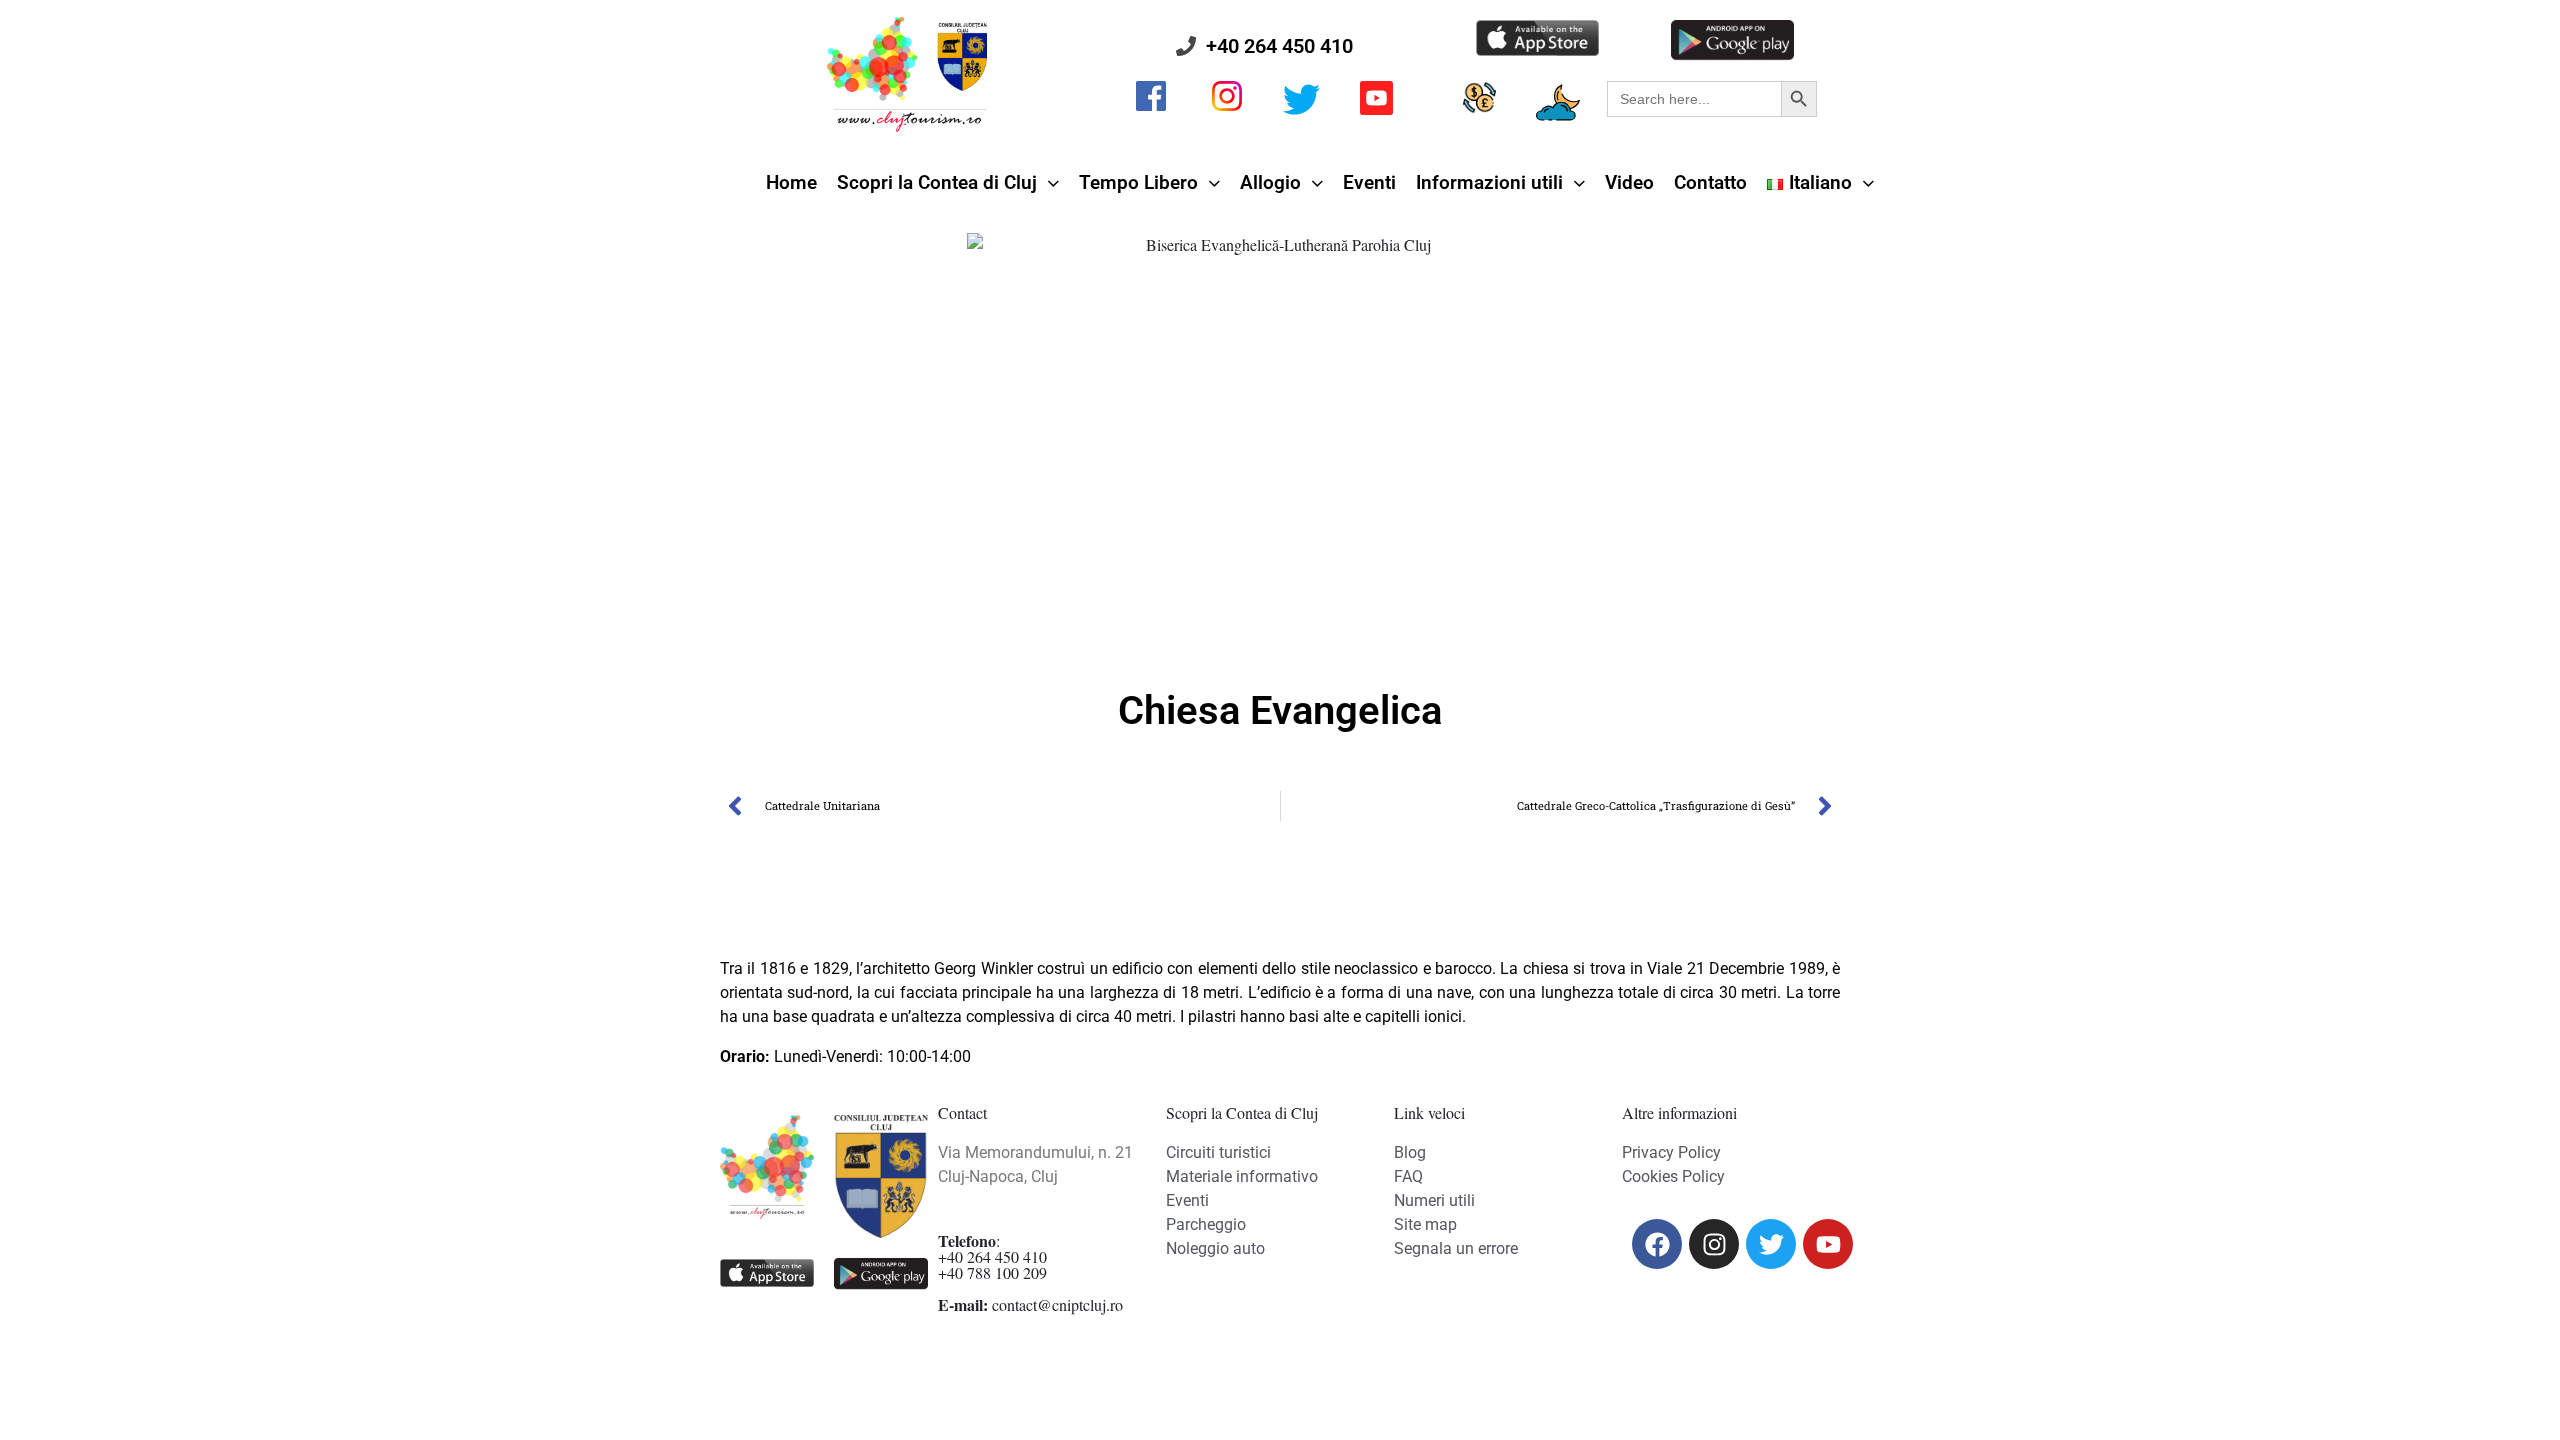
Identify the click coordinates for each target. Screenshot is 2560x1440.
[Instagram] (1714, 1244)
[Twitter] (1771, 1244)
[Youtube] (1828, 1244)
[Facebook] (1657, 1244)
